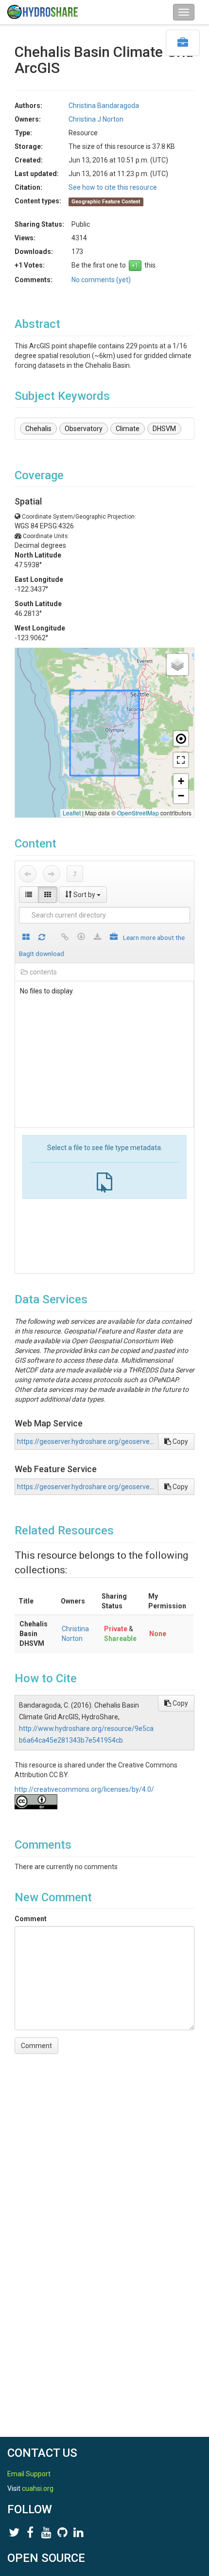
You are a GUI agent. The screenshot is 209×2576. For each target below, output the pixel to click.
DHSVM (164, 429)
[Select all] (26, 938)
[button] (177, 665)
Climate (128, 429)
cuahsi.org (38, 2488)
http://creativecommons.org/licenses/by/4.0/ (84, 1789)
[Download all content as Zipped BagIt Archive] (114, 938)
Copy (180, 1441)
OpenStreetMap (138, 813)
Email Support (29, 2474)
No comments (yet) (101, 280)
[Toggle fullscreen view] (181, 760)
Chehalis (38, 429)
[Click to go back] (28, 874)
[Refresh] (42, 938)
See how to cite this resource (113, 187)
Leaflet (72, 813)
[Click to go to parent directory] (75, 874)
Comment (31, 1919)
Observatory (84, 429)
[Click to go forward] (52, 874)
